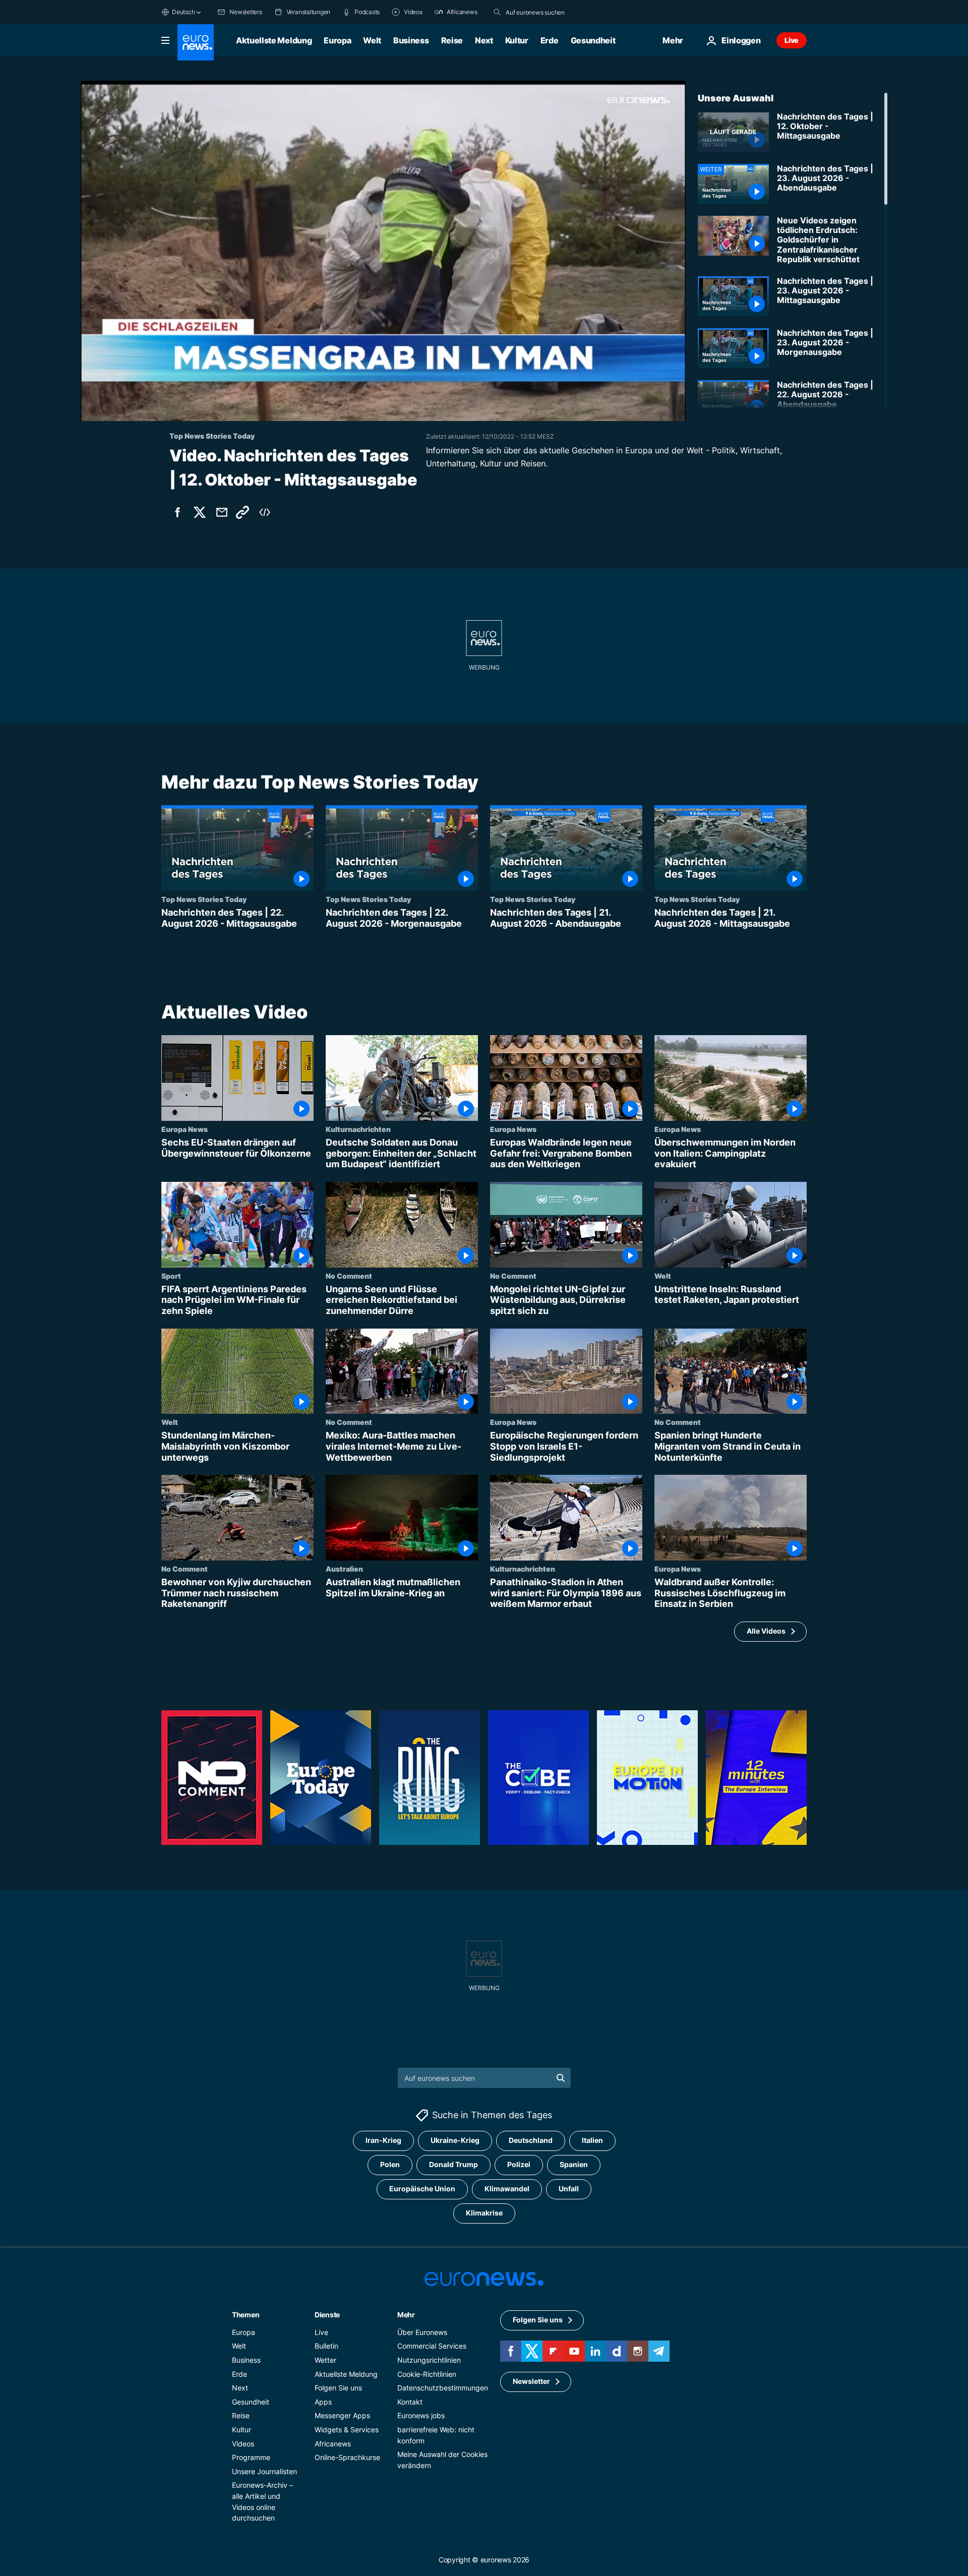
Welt (372, 40)
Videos (243, 2443)
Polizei (519, 2164)
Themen (246, 2315)
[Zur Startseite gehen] (196, 42)
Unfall (569, 2189)
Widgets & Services (347, 2430)
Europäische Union (422, 2189)
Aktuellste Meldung (274, 40)
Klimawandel (507, 2189)
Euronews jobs (421, 2415)
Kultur (517, 40)
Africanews (333, 2443)
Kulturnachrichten (358, 1129)
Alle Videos (766, 1631)
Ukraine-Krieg (455, 2140)
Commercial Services (432, 2346)
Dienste (327, 2315)
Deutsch (183, 12)
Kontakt (410, 2401)
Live (792, 40)
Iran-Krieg (383, 2140)
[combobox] (548, 12)
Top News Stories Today (204, 899)
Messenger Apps (342, 2415)
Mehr (406, 2315)
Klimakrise (484, 2213)
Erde (550, 40)
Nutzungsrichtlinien (429, 2360)
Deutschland (531, 2140)
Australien (344, 1569)
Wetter (325, 2360)
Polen (390, 2164)
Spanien (574, 2164)
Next (484, 40)
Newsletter (531, 2381)
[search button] (497, 12)
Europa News (185, 1129)
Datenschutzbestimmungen (443, 2388)
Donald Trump (453, 2164)
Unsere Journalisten (264, 2471)
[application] (383, 251)
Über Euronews (422, 2332)
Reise (452, 40)
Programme (251, 2457)
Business (411, 40)
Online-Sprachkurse (347, 2457)
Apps (323, 2401)
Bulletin (326, 2346)
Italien (592, 2140)
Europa (337, 40)
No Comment (349, 1276)
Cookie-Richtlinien (427, 2374)
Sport (171, 1276)
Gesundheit (593, 40)
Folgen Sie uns (338, 2388)
